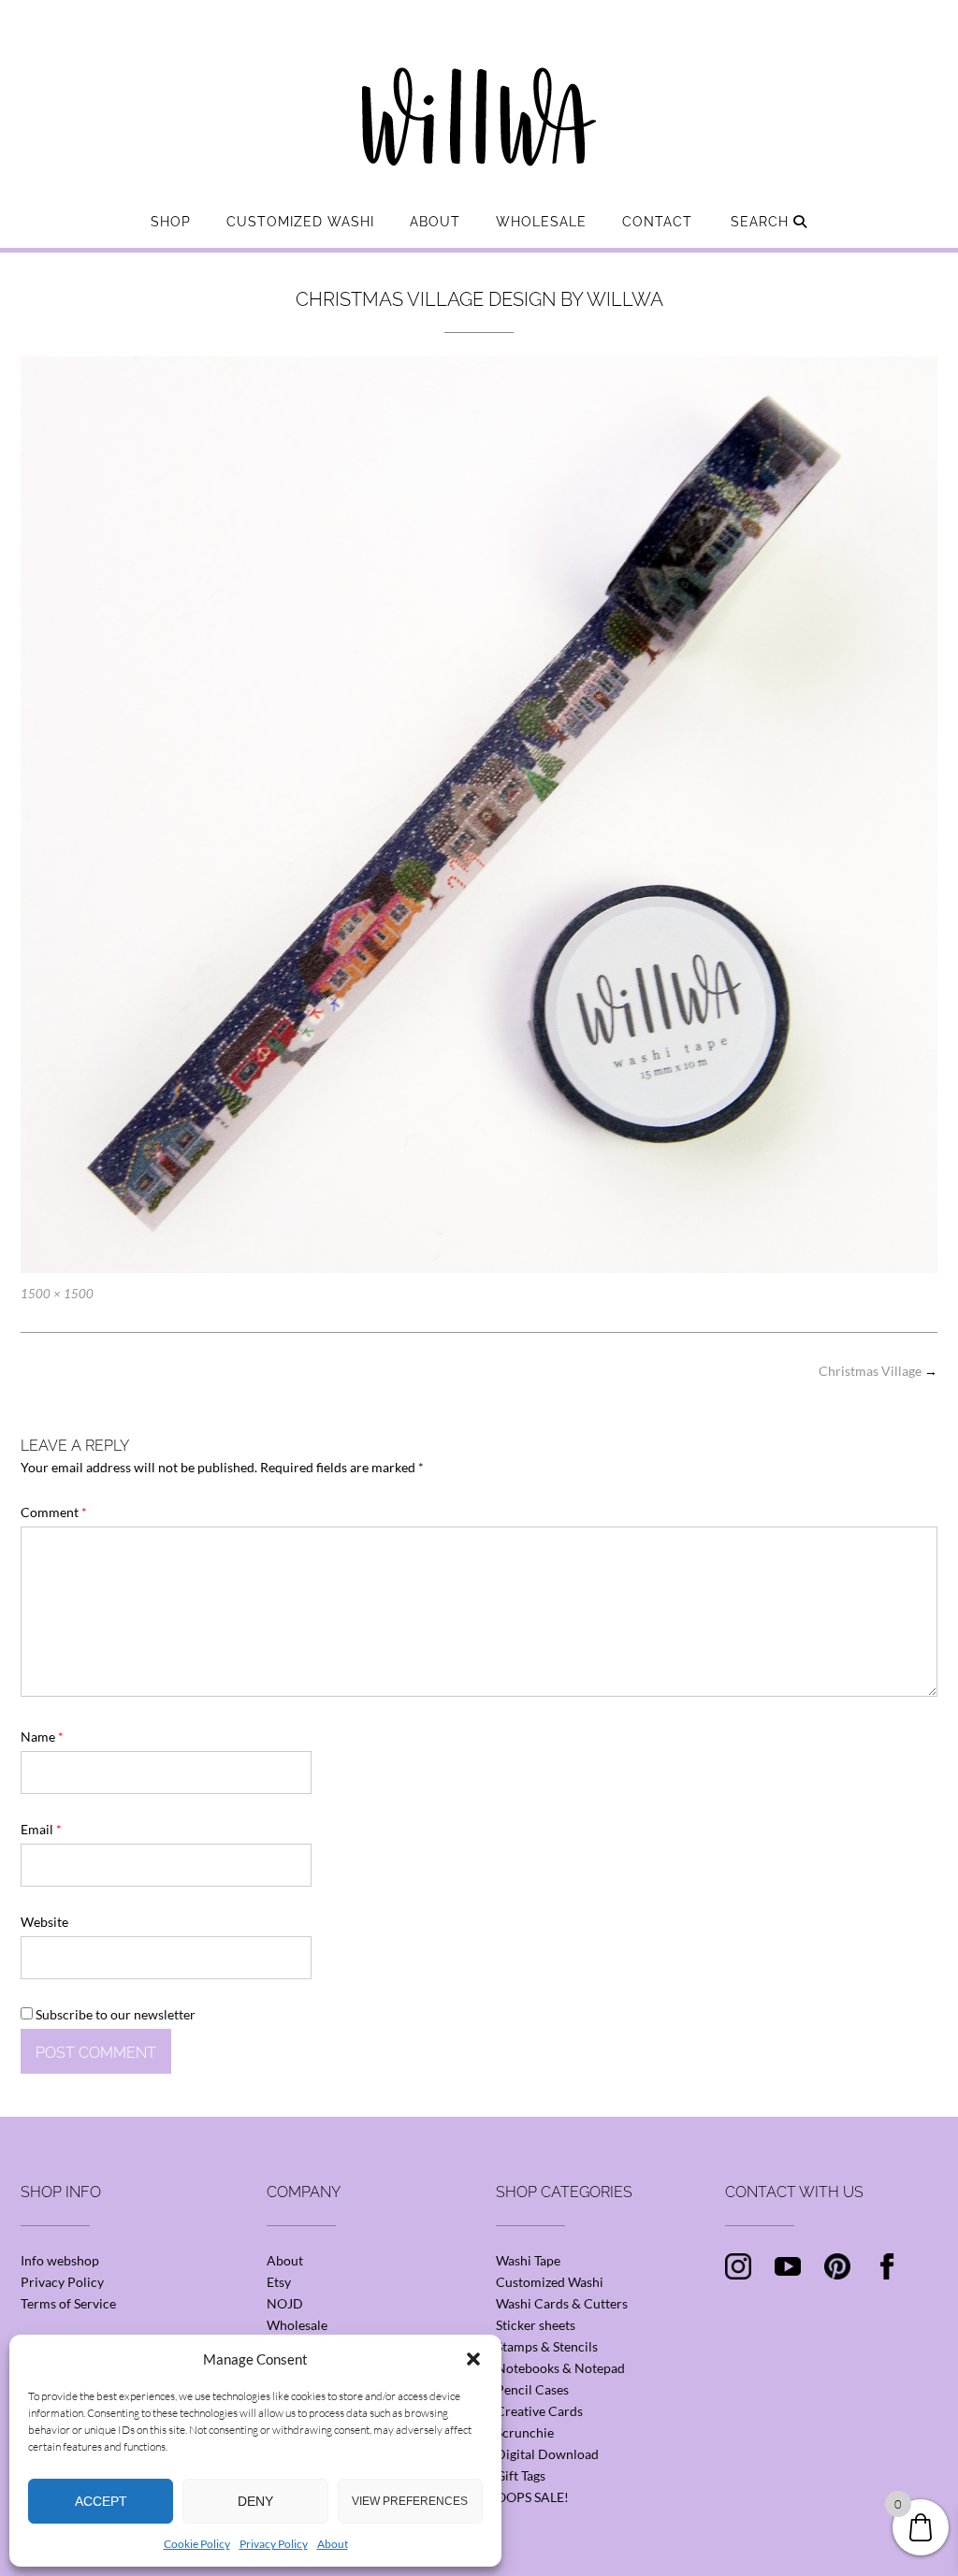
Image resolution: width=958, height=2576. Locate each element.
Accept (101, 2501)
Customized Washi (300, 222)
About (333, 2544)
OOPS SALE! (532, 2497)
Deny (255, 2501)
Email (41, 1829)
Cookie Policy (197, 2544)
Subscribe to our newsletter (114, 2014)
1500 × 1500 (57, 1294)
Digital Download (547, 2454)
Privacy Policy (274, 2544)
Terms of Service (68, 2303)
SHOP (171, 222)
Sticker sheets (536, 2325)
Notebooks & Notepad (560, 2368)
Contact (657, 222)
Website (44, 1922)
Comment (54, 1512)
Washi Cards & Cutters (562, 2303)
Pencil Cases (532, 2389)
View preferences (410, 2501)
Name (42, 1737)
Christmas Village (878, 1371)
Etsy (279, 2282)
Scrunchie (525, 2432)
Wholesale (541, 222)
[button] (473, 2359)
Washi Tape (528, 2260)
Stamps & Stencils (547, 2346)
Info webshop (60, 2260)
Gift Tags (521, 2475)
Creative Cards (539, 2411)
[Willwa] (479, 87)
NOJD (285, 2303)
